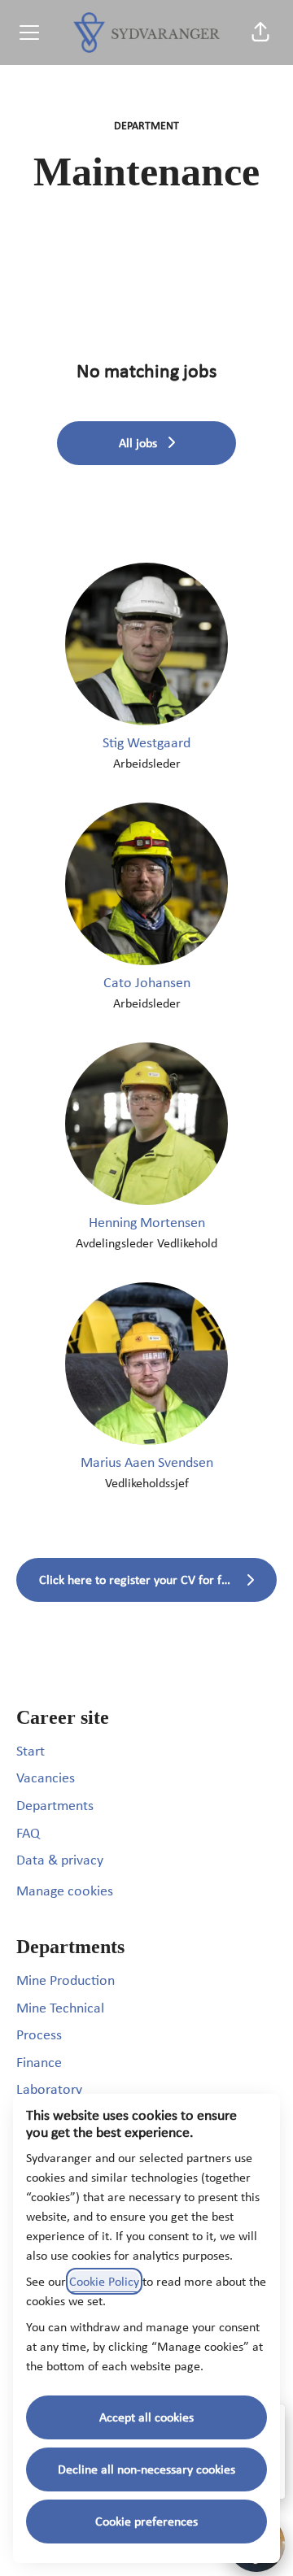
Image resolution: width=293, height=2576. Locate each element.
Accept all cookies (146, 2417)
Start (31, 1751)
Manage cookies (65, 1891)
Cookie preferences (146, 2521)
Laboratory (49, 2089)
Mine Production (66, 1980)
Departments (55, 1805)
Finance (39, 2062)
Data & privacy (60, 1860)
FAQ (28, 1833)
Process (39, 2034)
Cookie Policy (104, 2281)
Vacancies (46, 1778)
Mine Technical (60, 2008)
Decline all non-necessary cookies (146, 2469)
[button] (260, 33)
